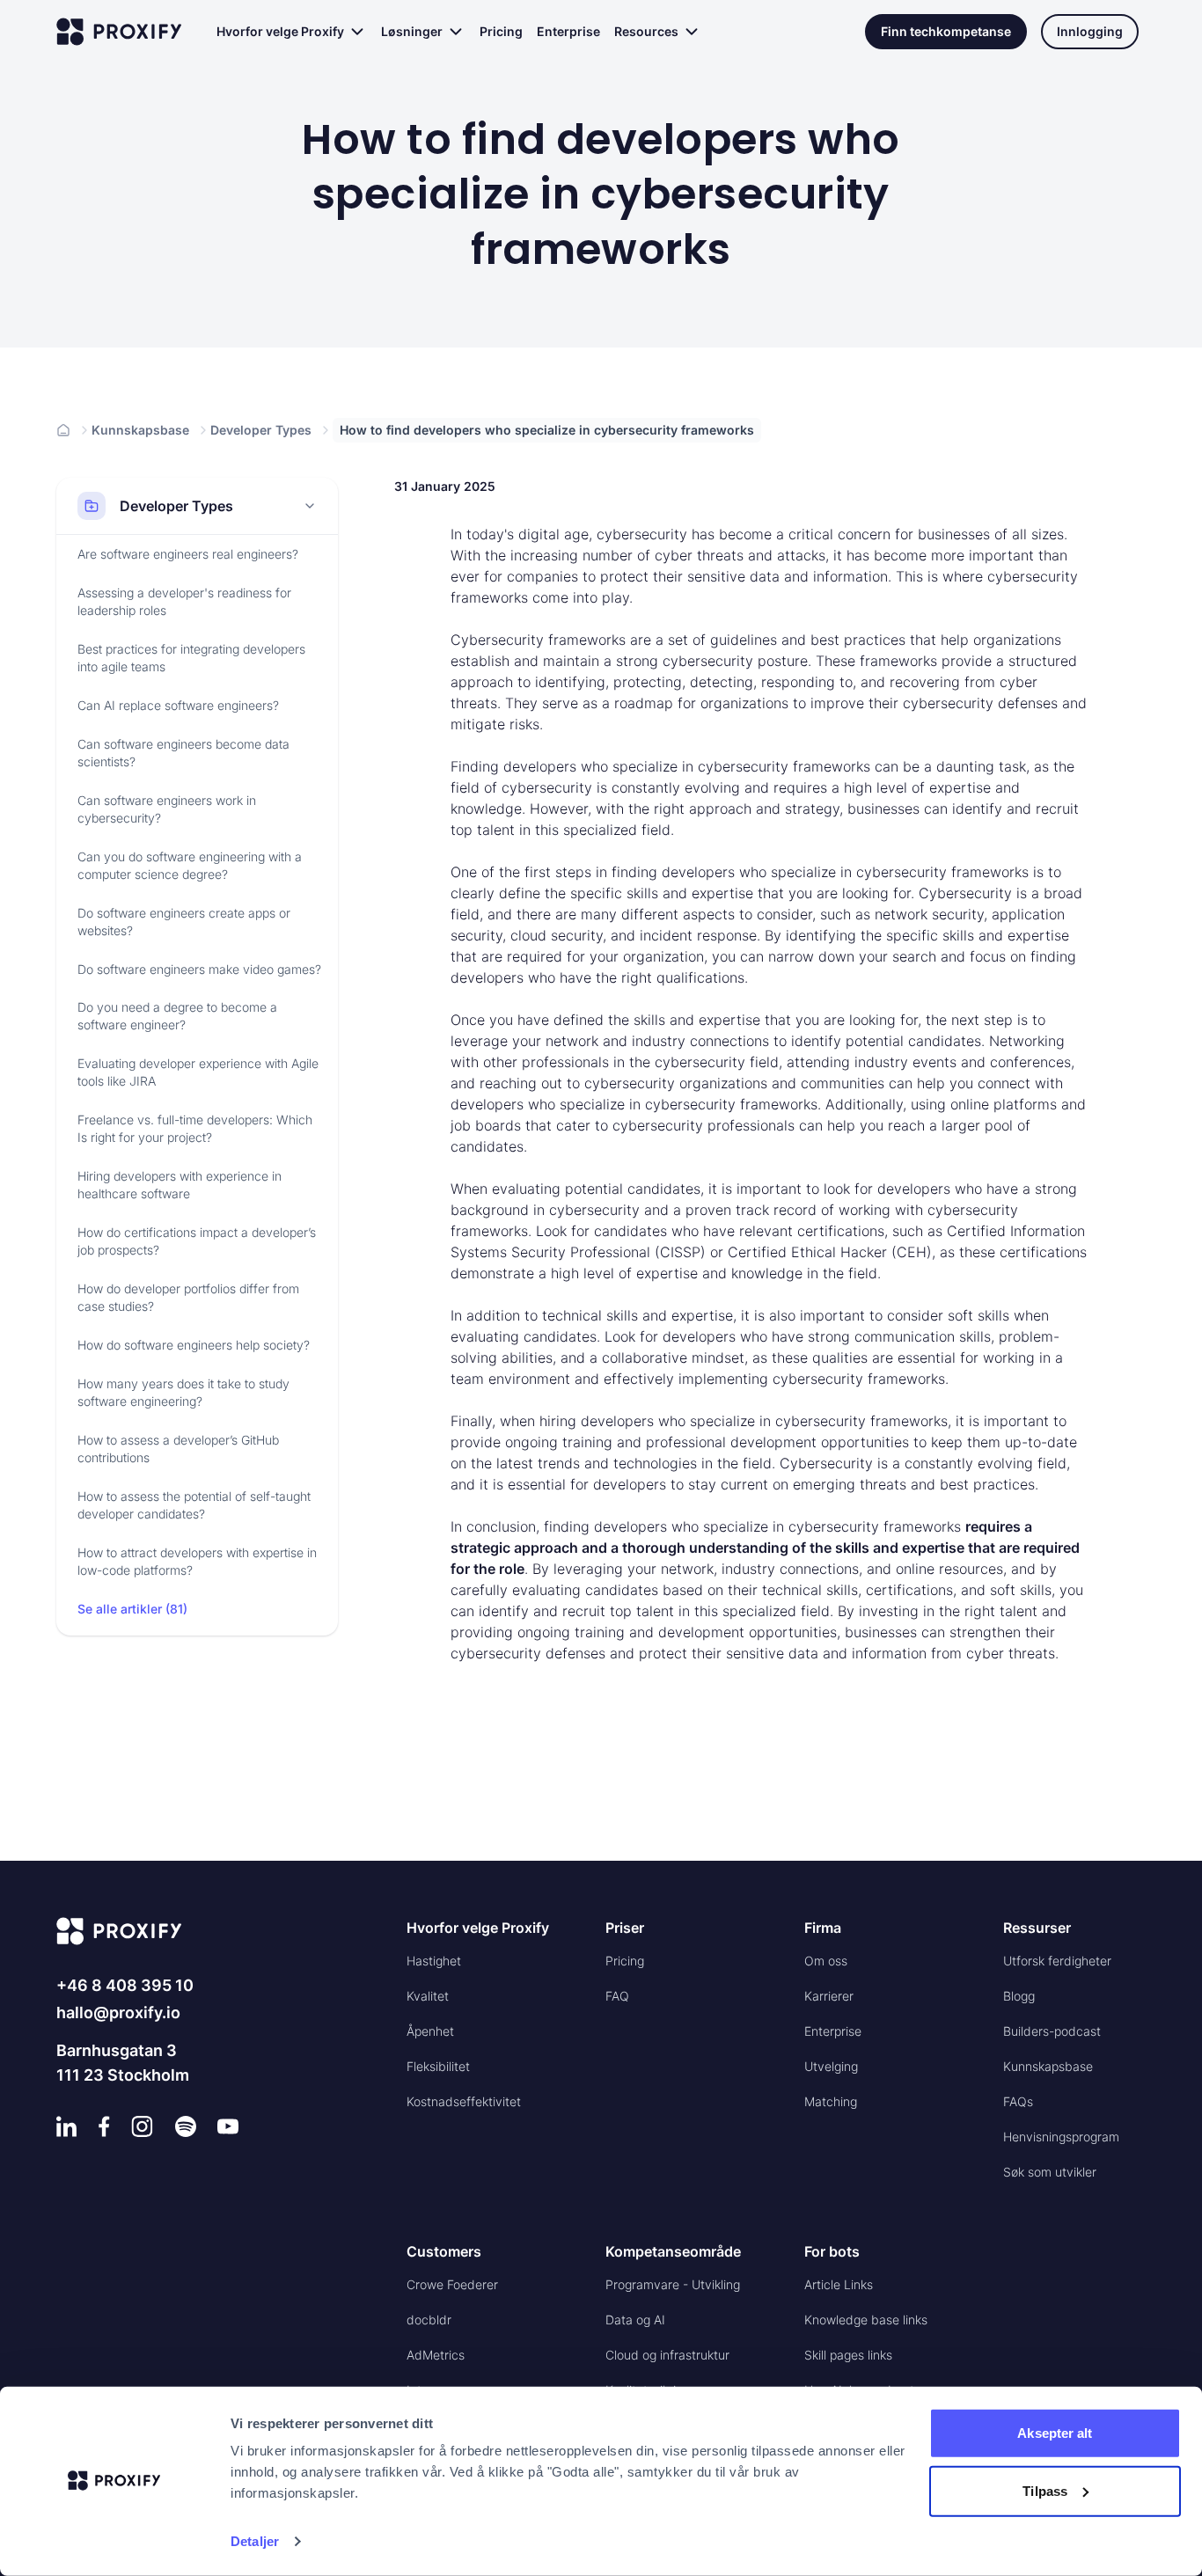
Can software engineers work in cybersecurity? (167, 809)
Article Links (839, 2284)
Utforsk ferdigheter (1057, 1961)
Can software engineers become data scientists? (183, 753)
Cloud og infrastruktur (667, 2355)
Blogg (1019, 1996)
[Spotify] (186, 2126)
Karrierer (829, 1996)
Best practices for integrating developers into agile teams (191, 658)
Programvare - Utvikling (673, 2284)
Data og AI (635, 2320)
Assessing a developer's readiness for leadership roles (184, 601)
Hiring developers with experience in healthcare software (180, 1186)
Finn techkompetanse (946, 31)
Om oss (826, 1961)
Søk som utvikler (1050, 2172)
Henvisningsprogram (1061, 2137)
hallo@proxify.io (118, 2012)
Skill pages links (848, 2355)
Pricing (501, 31)
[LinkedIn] (67, 2126)
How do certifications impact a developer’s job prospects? (197, 1242)
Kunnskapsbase (140, 430)
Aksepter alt (1055, 2433)
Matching (831, 2101)
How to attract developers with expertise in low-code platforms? (197, 1562)
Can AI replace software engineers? (178, 705)
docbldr (429, 2320)
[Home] (63, 430)
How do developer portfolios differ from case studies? (188, 1298)
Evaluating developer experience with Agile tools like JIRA (198, 1073)
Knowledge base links (866, 2320)
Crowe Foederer (452, 2284)
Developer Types (261, 430)
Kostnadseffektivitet (464, 2101)
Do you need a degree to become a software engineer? (177, 1017)
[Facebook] (104, 2126)
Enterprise (568, 31)
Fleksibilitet (438, 2066)
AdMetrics (436, 2355)
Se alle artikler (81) (132, 1610)
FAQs (1018, 2101)
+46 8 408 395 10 (125, 1985)
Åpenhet (430, 2031)
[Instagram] (142, 2126)
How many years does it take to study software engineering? (183, 1393)
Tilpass (1045, 2490)
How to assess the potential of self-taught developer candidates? (194, 1506)
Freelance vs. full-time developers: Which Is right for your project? (195, 1129)
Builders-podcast (1052, 2031)
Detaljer (255, 2541)
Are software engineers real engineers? (188, 554)
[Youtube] (228, 2126)
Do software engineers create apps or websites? (184, 922)
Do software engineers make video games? (199, 969)
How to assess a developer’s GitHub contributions (178, 1449)
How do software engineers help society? (194, 1346)
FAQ (617, 1996)
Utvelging (831, 2066)
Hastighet (434, 1961)
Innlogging (1090, 31)
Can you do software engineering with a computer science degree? (190, 865)
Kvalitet (428, 1996)
